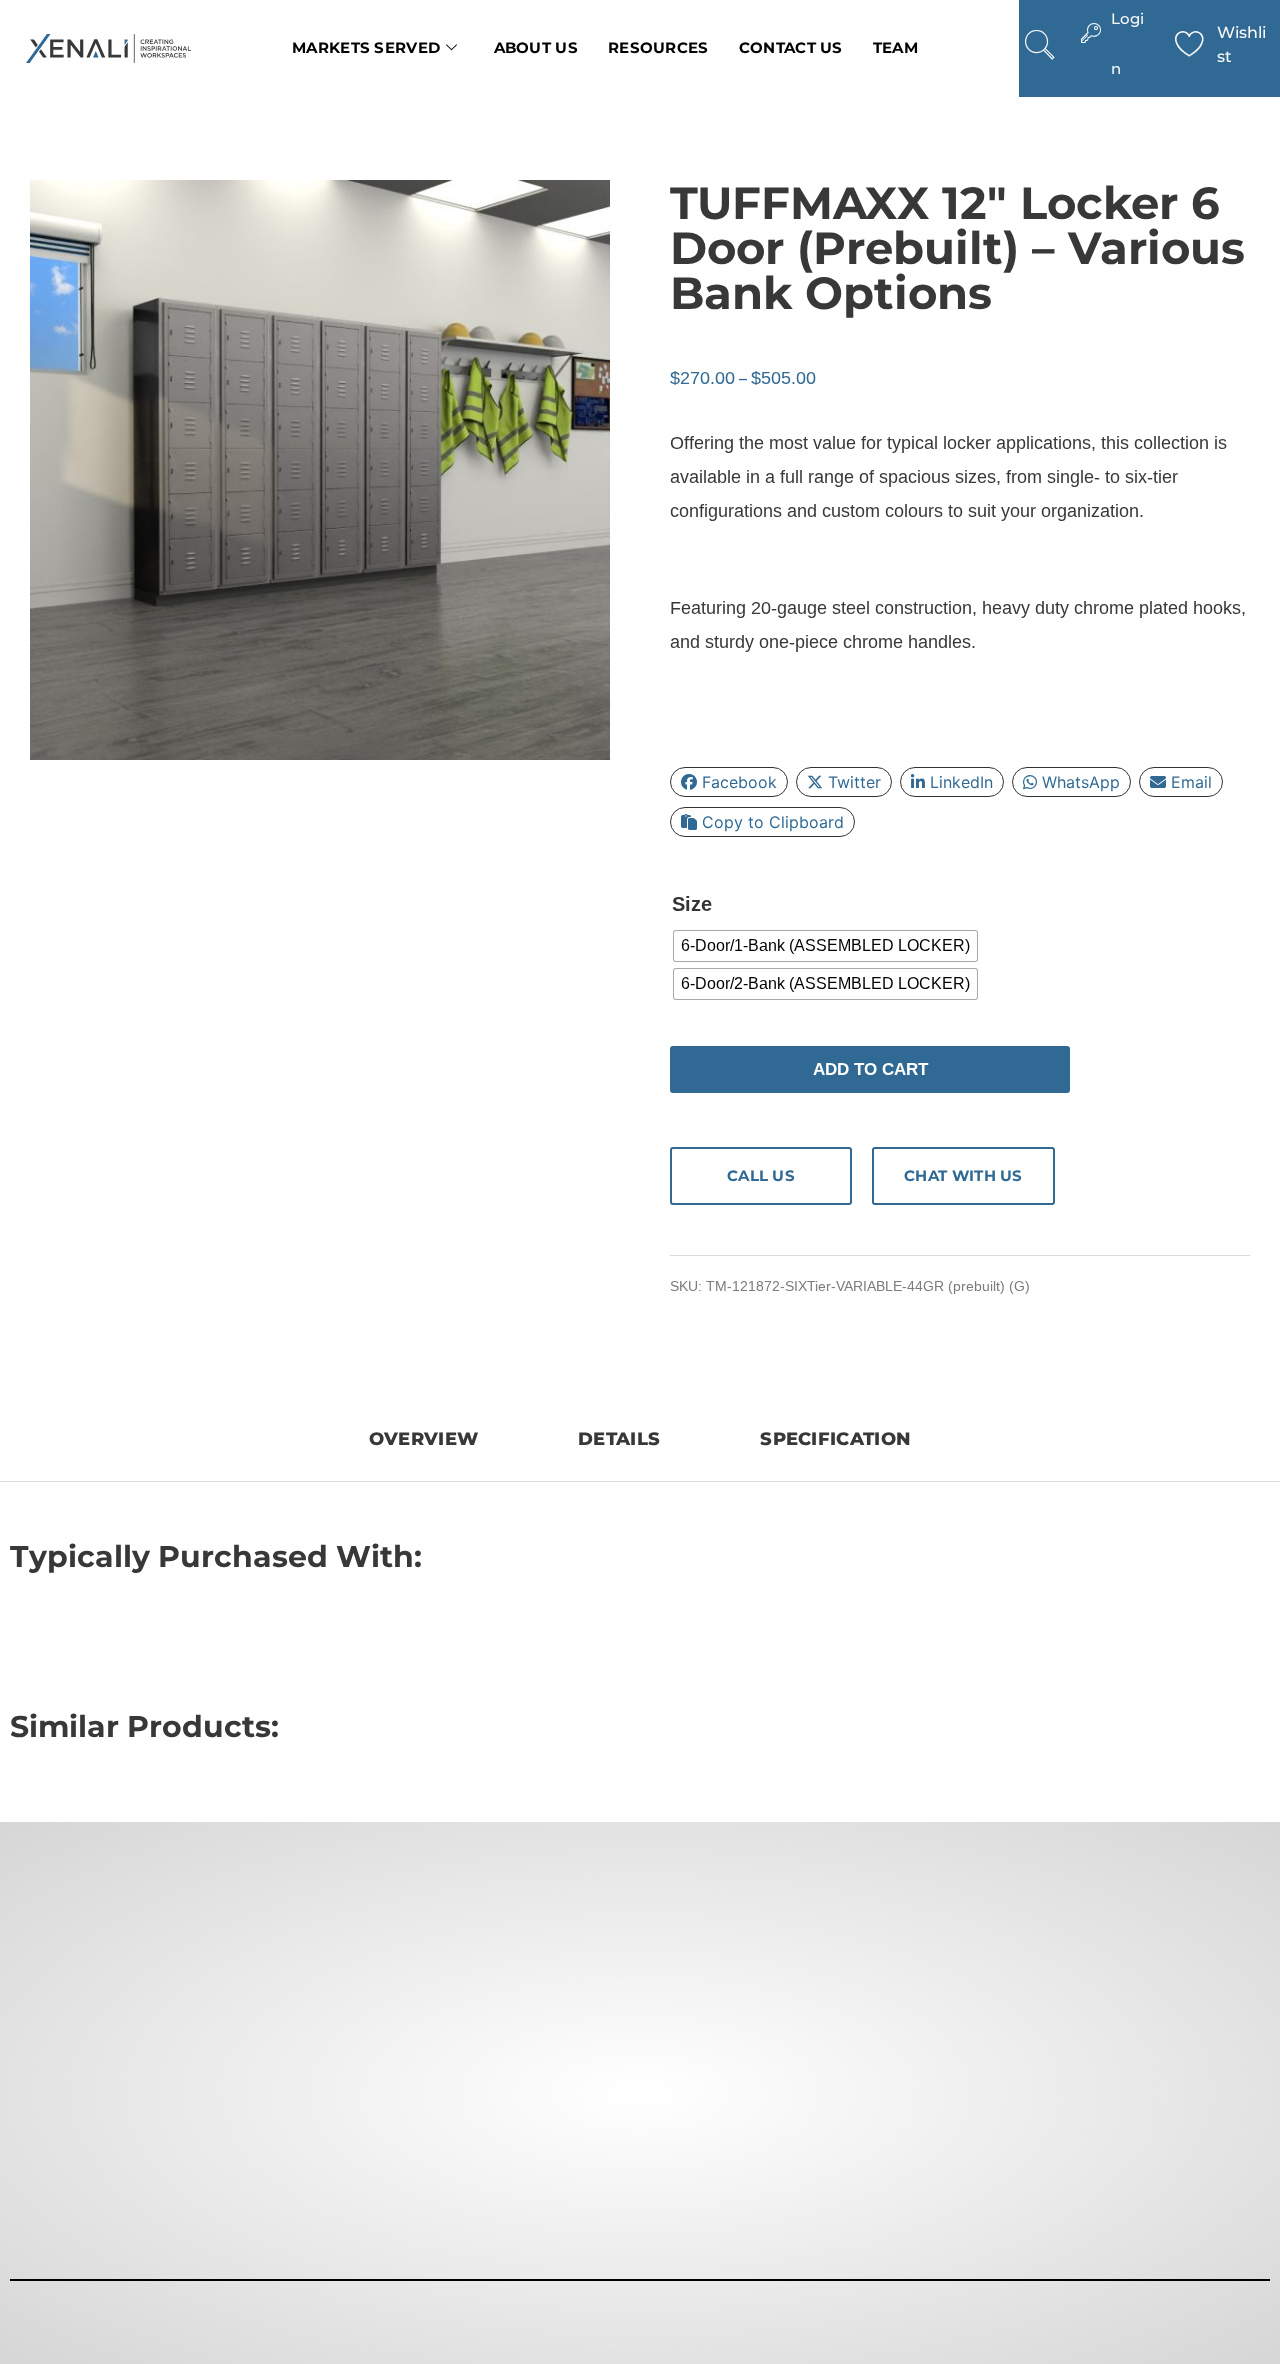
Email (1191, 782)
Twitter (854, 782)
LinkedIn (961, 782)
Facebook (739, 782)
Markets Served (366, 47)
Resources (658, 47)
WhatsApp (1081, 782)
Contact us (791, 47)
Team (895, 47)
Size (692, 904)
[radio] (825, 946)
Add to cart (870, 1069)
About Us (536, 47)
